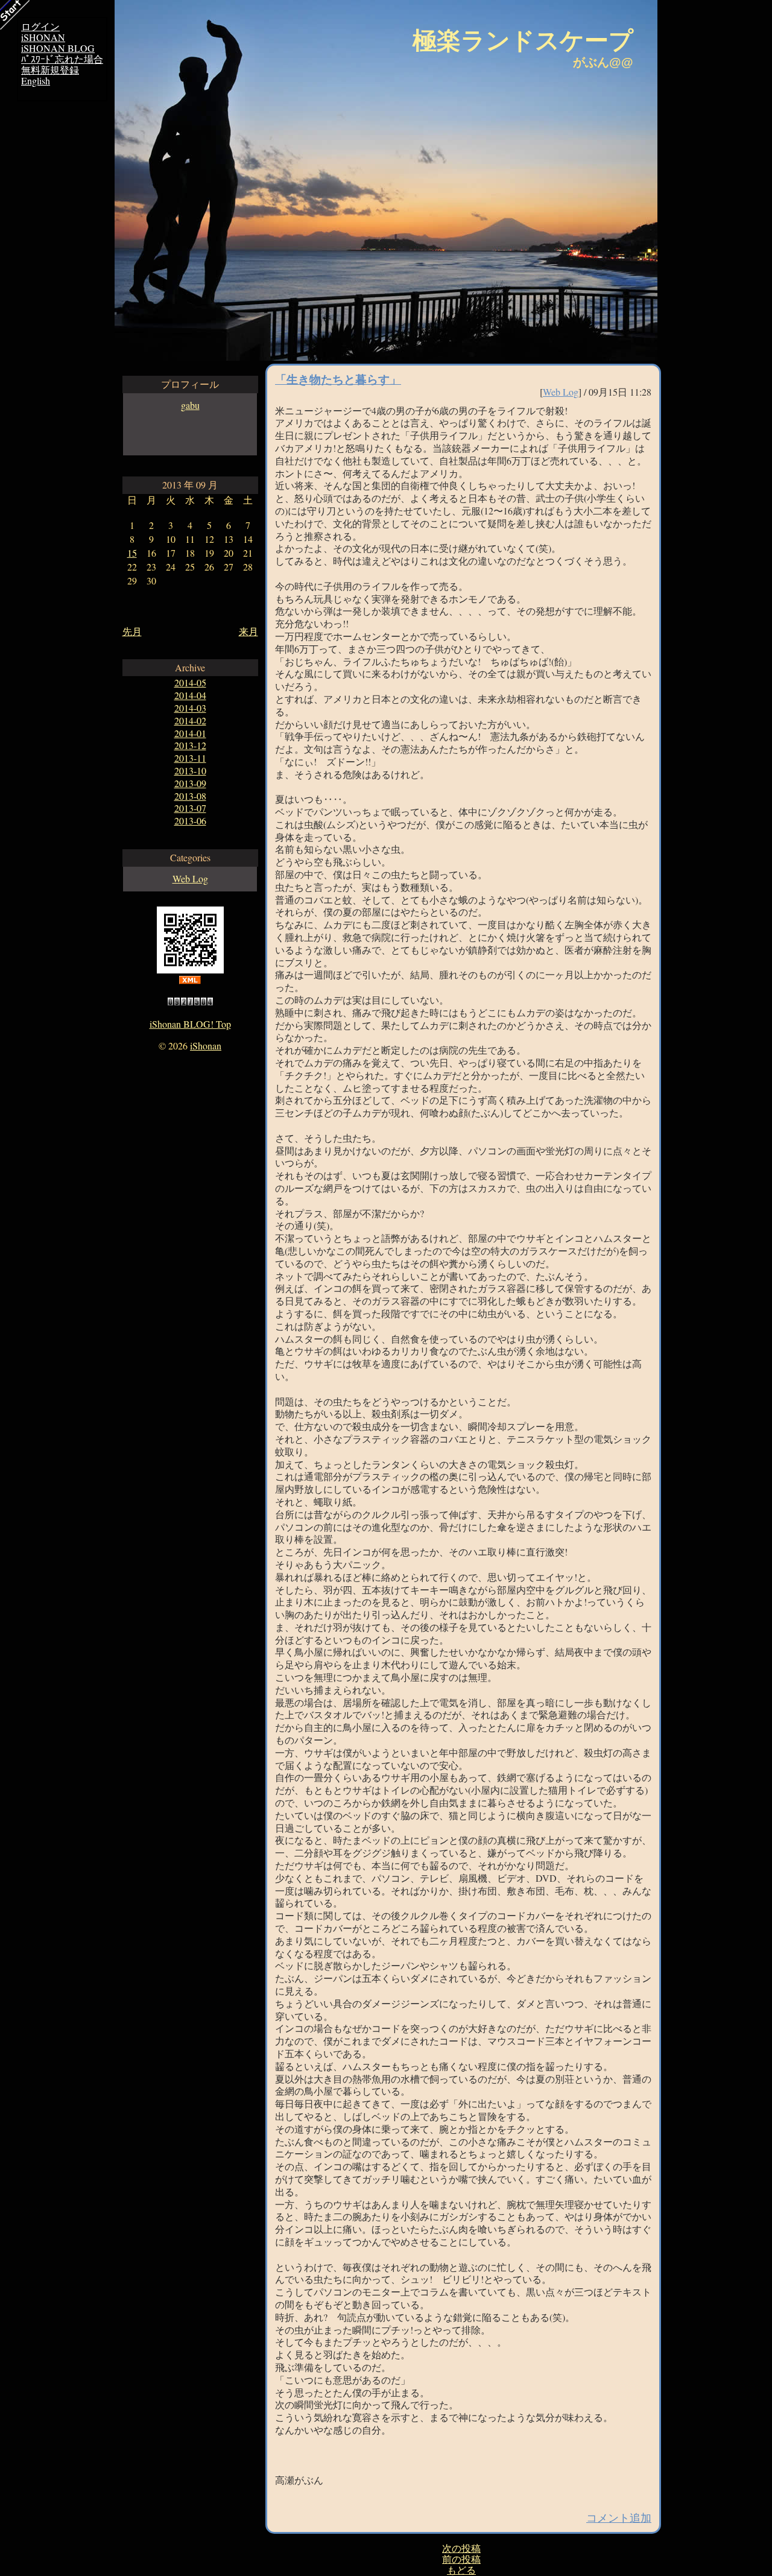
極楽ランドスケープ (523, 40)
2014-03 (190, 708)
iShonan (206, 1046)
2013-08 (190, 796)
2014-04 (190, 695)
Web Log (190, 878)
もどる (461, 2570)
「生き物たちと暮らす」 (338, 379)
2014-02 (190, 720)
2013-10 (190, 771)
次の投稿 (461, 2548)
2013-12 (190, 745)
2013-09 (190, 783)
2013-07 (190, 808)
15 (132, 553)
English (36, 81)
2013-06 (190, 821)
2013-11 (190, 758)
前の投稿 (461, 2559)
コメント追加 (619, 2517)
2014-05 (190, 682)
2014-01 (190, 733)
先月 (132, 631)
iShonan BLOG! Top (190, 1024)
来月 (248, 631)
